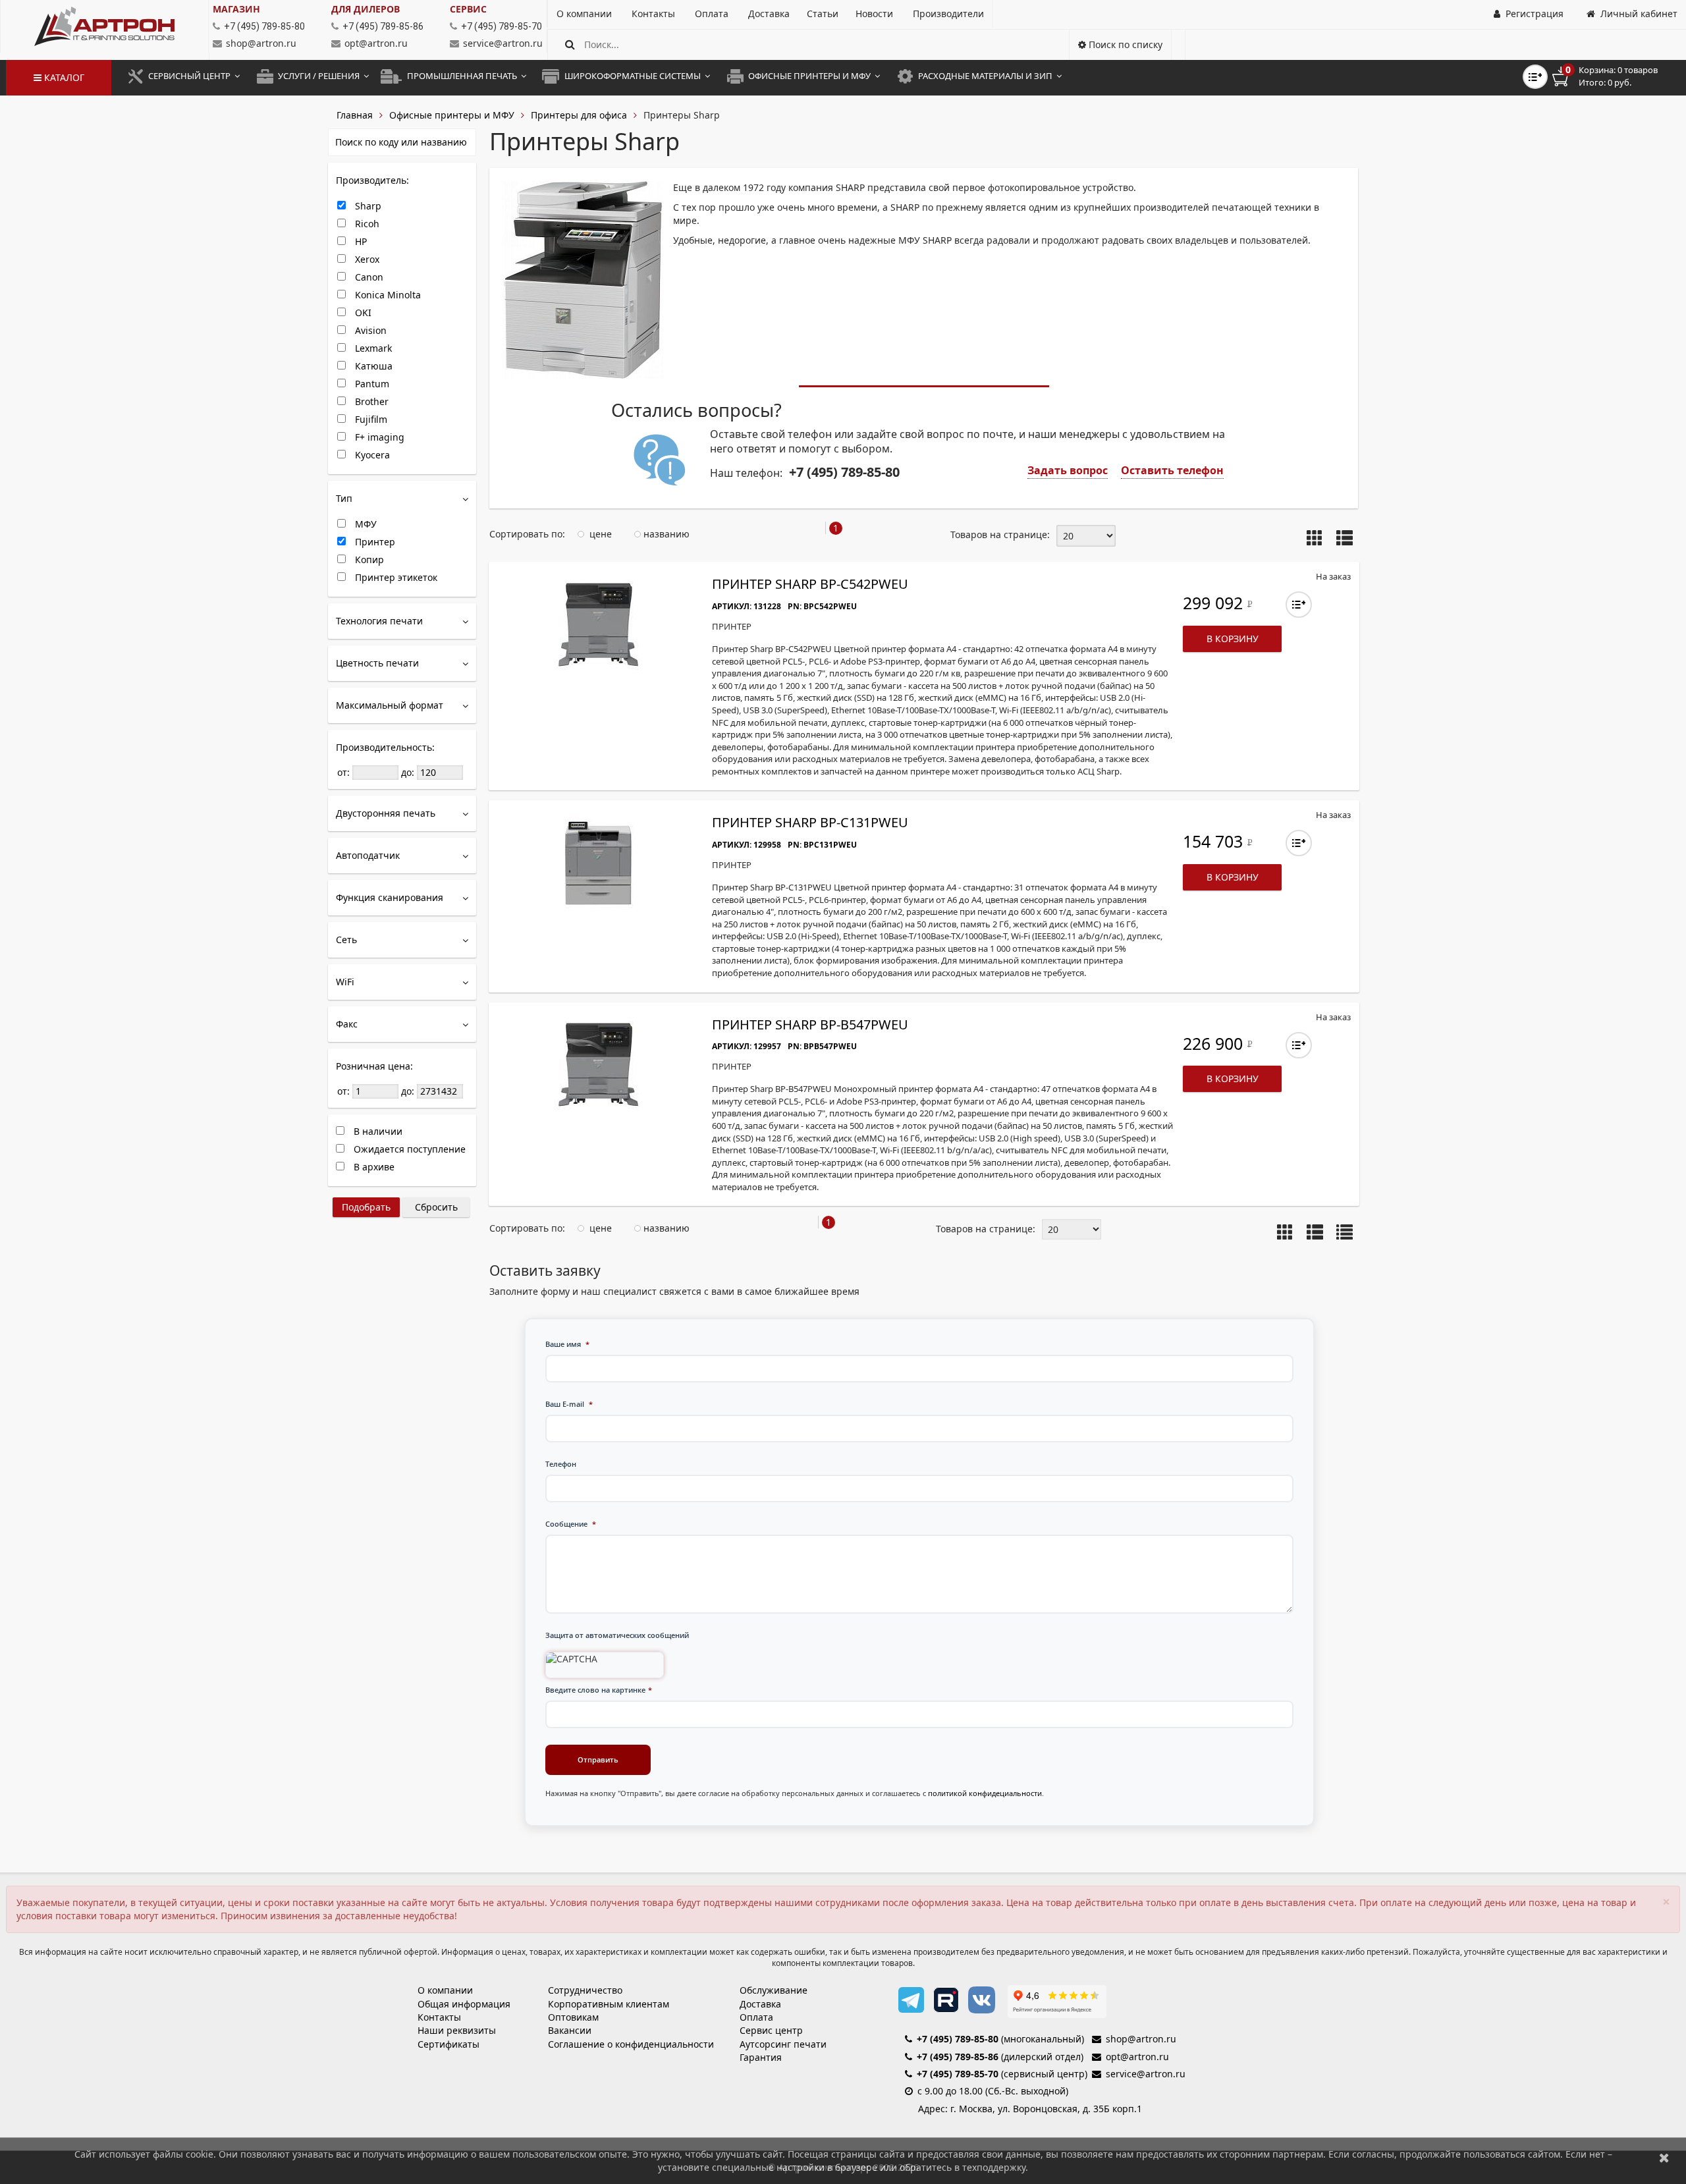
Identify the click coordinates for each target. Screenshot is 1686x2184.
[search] (570, 44)
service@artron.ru (503, 43)
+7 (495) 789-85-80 (958, 2039)
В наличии (377, 1131)
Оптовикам (573, 2017)
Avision (369, 330)
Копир (368, 560)
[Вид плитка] (1315, 539)
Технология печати (379, 621)
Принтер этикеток (395, 577)
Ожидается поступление (408, 1149)
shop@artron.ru (261, 43)
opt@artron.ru (376, 43)
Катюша (372, 366)
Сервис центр (771, 2030)
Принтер (374, 542)
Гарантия (761, 2057)
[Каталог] (104, 26)
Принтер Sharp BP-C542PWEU (810, 584)
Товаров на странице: (1000, 534)
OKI (362, 313)
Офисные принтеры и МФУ (452, 115)
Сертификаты (449, 2044)
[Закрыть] (1664, 2157)
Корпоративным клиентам (609, 2004)
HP (360, 241)
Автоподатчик (368, 855)
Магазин (236, 9)
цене (599, 534)
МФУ (365, 524)
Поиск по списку (1124, 44)
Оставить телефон (1172, 470)
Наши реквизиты (457, 2030)
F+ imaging (378, 437)
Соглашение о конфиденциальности (631, 2044)
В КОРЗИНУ (1233, 639)
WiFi (345, 982)
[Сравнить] (1299, 605)
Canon (368, 277)
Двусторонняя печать (386, 813)
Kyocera (371, 455)
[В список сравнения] (1535, 77)
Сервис (468, 9)
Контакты (439, 2017)
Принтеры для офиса (579, 115)
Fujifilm (370, 419)
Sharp (367, 206)
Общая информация (464, 2004)
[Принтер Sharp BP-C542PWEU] (598, 624)
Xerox (366, 259)
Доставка (760, 2004)
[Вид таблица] (1345, 539)
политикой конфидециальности (985, 1793)
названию (665, 534)
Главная (355, 115)
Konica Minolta (387, 295)
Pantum (371, 384)
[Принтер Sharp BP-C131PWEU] (598, 863)
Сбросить (436, 1207)
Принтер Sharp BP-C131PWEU (810, 822)
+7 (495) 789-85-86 (958, 2057)
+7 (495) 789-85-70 (958, 2074)
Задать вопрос (1068, 470)
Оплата (756, 2017)
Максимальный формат (390, 705)
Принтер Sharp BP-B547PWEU (810, 1024)
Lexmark (372, 348)
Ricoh (366, 224)
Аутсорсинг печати (783, 2044)
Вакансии (570, 2030)
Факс (347, 1024)
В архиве (373, 1167)
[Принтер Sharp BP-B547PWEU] (598, 1065)
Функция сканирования (390, 897)
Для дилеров (366, 9)
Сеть (346, 940)
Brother (370, 401)
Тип (344, 498)
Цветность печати (377, 663)
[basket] (1614, 76)
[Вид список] (1345, 1233)
